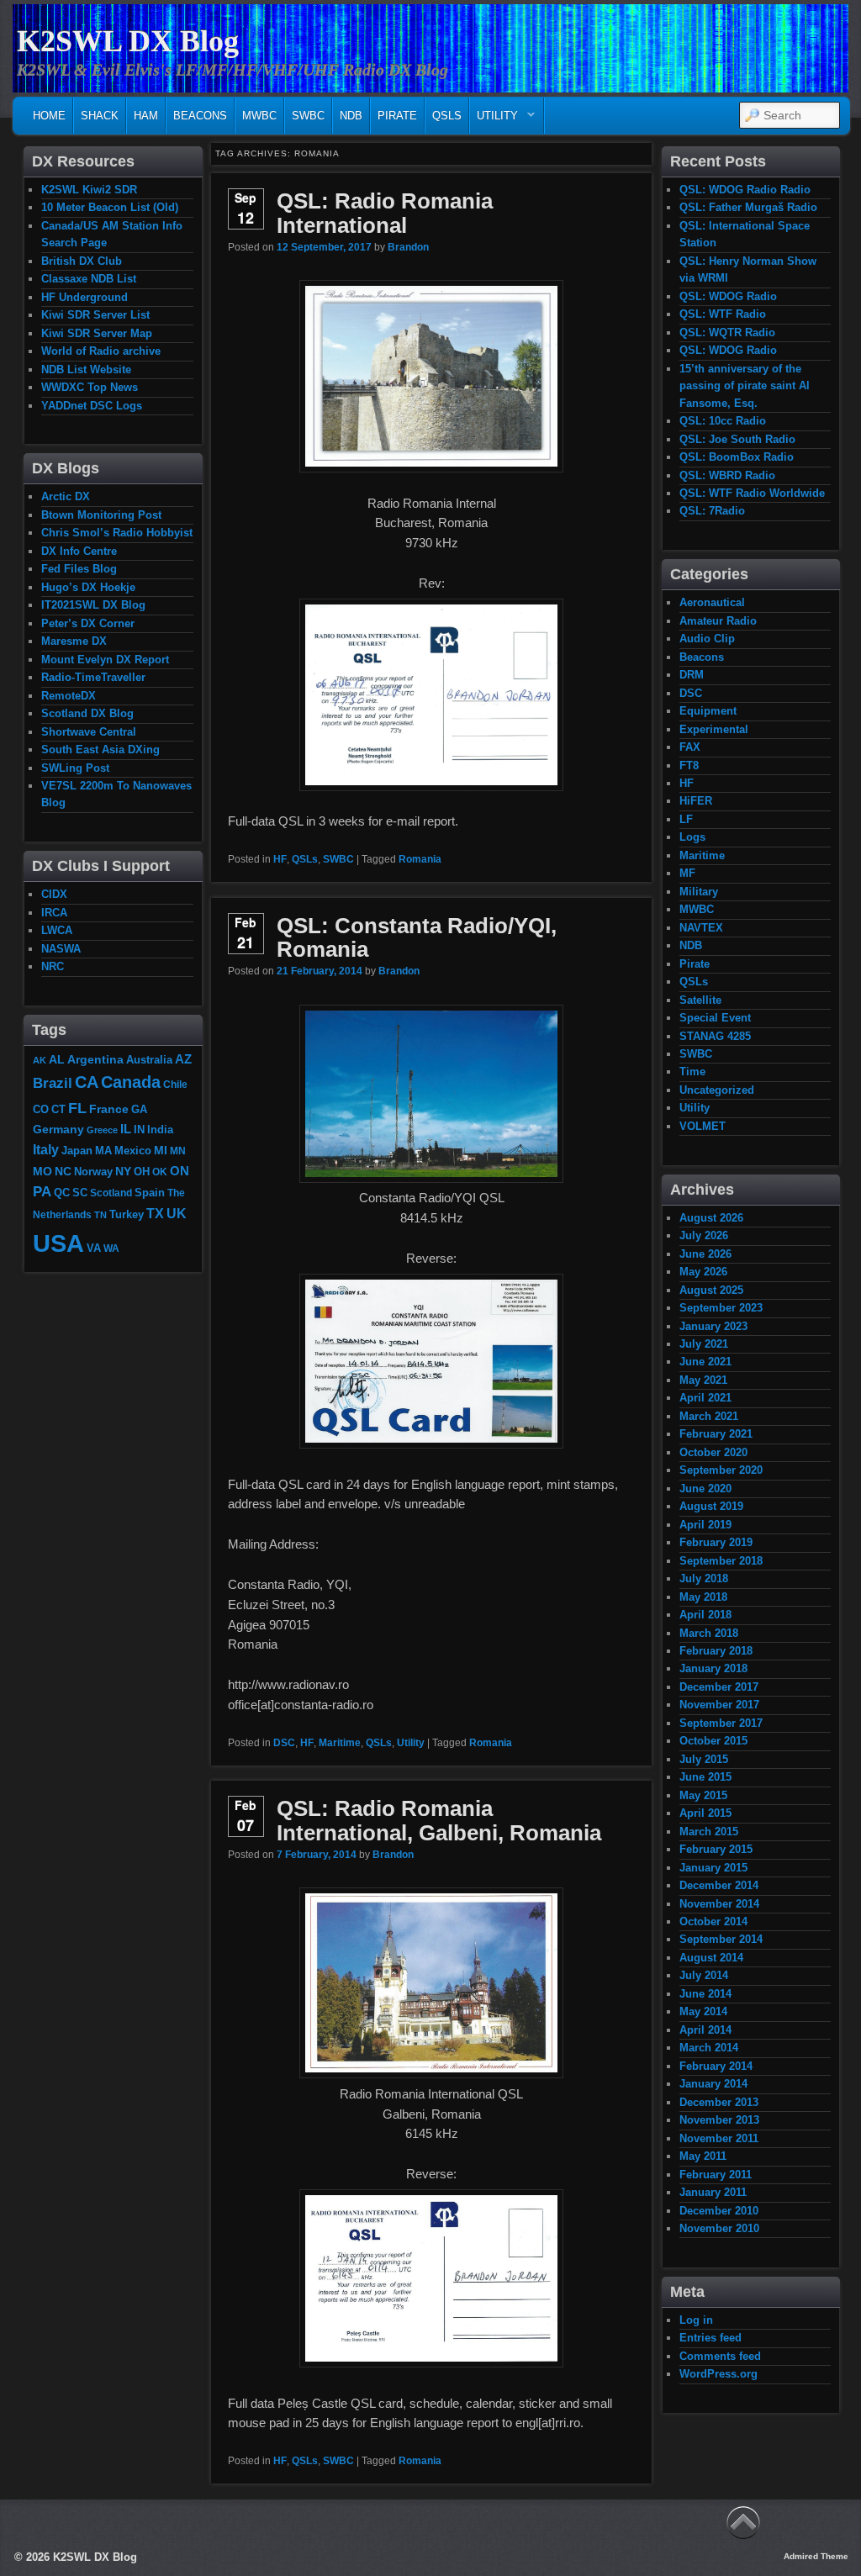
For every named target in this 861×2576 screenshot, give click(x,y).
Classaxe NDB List (89, 279)
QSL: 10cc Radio (723, 421)
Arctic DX (66, 496)
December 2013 (719, 2102)
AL (57, 1059)
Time (692, 1072)
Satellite (700, 1000)
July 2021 (704, 1344)
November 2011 (719, 2138)
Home (49, 116)
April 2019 (705, 1525)
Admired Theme (816, 2556)
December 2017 (719, 1687)
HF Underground (85, 297)
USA (58, 1243)
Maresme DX (74, 641)
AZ (183, 1059)
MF (687, 873)
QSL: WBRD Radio (727, 475)
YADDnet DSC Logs (92, 406)
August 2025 (711, 1290)
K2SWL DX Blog (128, 41)
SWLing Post (75, 768)
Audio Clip (707, 639)
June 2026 (705, 1254)
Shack (100, 116)
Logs (692, 837)
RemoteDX (69, 696)
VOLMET (703, 1126)
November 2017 (719, 1705)
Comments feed (720, 2356)
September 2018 (721, 1561)
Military (699, 892)
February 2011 (716, 2175)
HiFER (696, 801)
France (109, 1109)
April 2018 (705, 1615)
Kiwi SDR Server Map (97, 333)
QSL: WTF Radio (723, 314)
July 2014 (704, 1975)
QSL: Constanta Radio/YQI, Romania (417, 938)
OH (142, 1172)
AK (40, 1060)
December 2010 (719, 2211)
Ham (146, 116)
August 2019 (711, 1506)
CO (41, 1109)
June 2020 (705, 1489)
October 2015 (713, 1741)
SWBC (308, 116)
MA (103, 1151)
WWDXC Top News (90, 387)
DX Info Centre (79, 551)
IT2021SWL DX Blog (93, 605)
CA (87, 1082)
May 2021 (703, 1380)
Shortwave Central (89, 732)
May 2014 (703, 2011)
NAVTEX (701, 928)
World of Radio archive (101, 351)
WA (111, 1248)
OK (160, 1172)
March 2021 (709, 1416)
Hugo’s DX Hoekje (88, 587)
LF (686, 819)
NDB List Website (86, 370)
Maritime (340, 1743)
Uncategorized (717, 1090)
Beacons (200, 116)
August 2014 (711, 1958)
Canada (131, 1082)
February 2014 (716, 2066)
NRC (53, 966)
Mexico (133, 1151)
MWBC (259, 116)
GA (139, 1109)
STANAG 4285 (715, 1036)
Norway (93, 1172)
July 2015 (704, 1759)
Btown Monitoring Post (101, 515)
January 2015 (713, 1868)
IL (126, 1129)
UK (177, 1214)
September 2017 (721, 1723)
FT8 (689, 765)
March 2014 (709, 2048)
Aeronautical (712, 602)
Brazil (53, 1083)
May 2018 (703, 1597)
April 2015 (705, 1813)
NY (123, 1171)
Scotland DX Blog (87, 713)
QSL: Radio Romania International (385, 213)
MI (161, 1150)
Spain (150, 1193)
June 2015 (705, 1777)
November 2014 (719, 1904)
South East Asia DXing (100, 750)
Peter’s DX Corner (88, 623)
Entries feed (710, 2338)
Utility (494, 120)
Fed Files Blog (79, 569)
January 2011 (713, 2192)
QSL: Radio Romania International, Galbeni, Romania (439, 1821)
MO (42, 1171)
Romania (420, 859)
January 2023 (713, 1326)
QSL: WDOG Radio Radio (745, 190)
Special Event (715, 1018)
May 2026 (703, 1272)
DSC (284, 1743)
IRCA (54, 913)
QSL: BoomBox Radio (737, 457)
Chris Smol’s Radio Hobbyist (117, 533)
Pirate (397, 116)
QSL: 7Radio (712, 511)
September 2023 (721, 1308)
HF (280, 859)
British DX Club (82, 261)
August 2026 (711, 1218)
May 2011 (703, 2156)
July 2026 (704, 1235)
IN (139, 1130)
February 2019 (716, 1542)
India (160, 1130)
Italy (46, 1149)
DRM (692, 675)
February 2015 (716, 1849)
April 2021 (705, 1398)
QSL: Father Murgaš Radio (748, 207)
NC (63, 1171)
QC (62, 1193)
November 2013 (719, 2120)
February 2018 (716, 1651)
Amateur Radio (718, 621)
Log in (696, 2320)
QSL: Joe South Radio (737, 439)
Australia (149, 1060)
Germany (58, 1129)
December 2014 (719, 1885)
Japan (77, 1151)
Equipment (708, 711)
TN (100, 1215)
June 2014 (705, 1994)
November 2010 (719, 2228)
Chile (175, 1084)
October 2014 (713, 1921)
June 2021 (705, 1362)
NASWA (61, 949)
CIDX (54, 894)
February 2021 (716, 1434)
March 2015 (709, 1832)
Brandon (408, 247)
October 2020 (713, 1452)
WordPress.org (718, 2374)
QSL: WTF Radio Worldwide (752, 493)
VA (94, 1248)
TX (155, 1213)
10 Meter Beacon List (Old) (110, 207)
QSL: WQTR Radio (727, 333)
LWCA (57, 930)
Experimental (714, 729)
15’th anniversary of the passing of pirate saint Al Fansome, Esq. (745, 386)
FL (77, 1108)
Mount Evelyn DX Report (105, 660)
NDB (351, 116)
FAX (690, 747)
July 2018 (704, 1578)
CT (58, 1110)
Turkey (127, 1215)
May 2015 (703, 1795)
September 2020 (721, 1470)
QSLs (447, 116)
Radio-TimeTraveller (93, 677)
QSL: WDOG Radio (728, 296)
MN (178, 1151)
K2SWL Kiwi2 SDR (89, 190)
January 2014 (713, 2084)
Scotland (111, 1193)
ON (180, 1171)
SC (80, 1193)
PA (42, 1191)
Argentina (95, 1059)
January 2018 (713, 1668)
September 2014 (721, 1939)
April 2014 (705, 2030)
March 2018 (709, 1633)
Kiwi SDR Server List (95, 315)
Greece (102, 1130)
